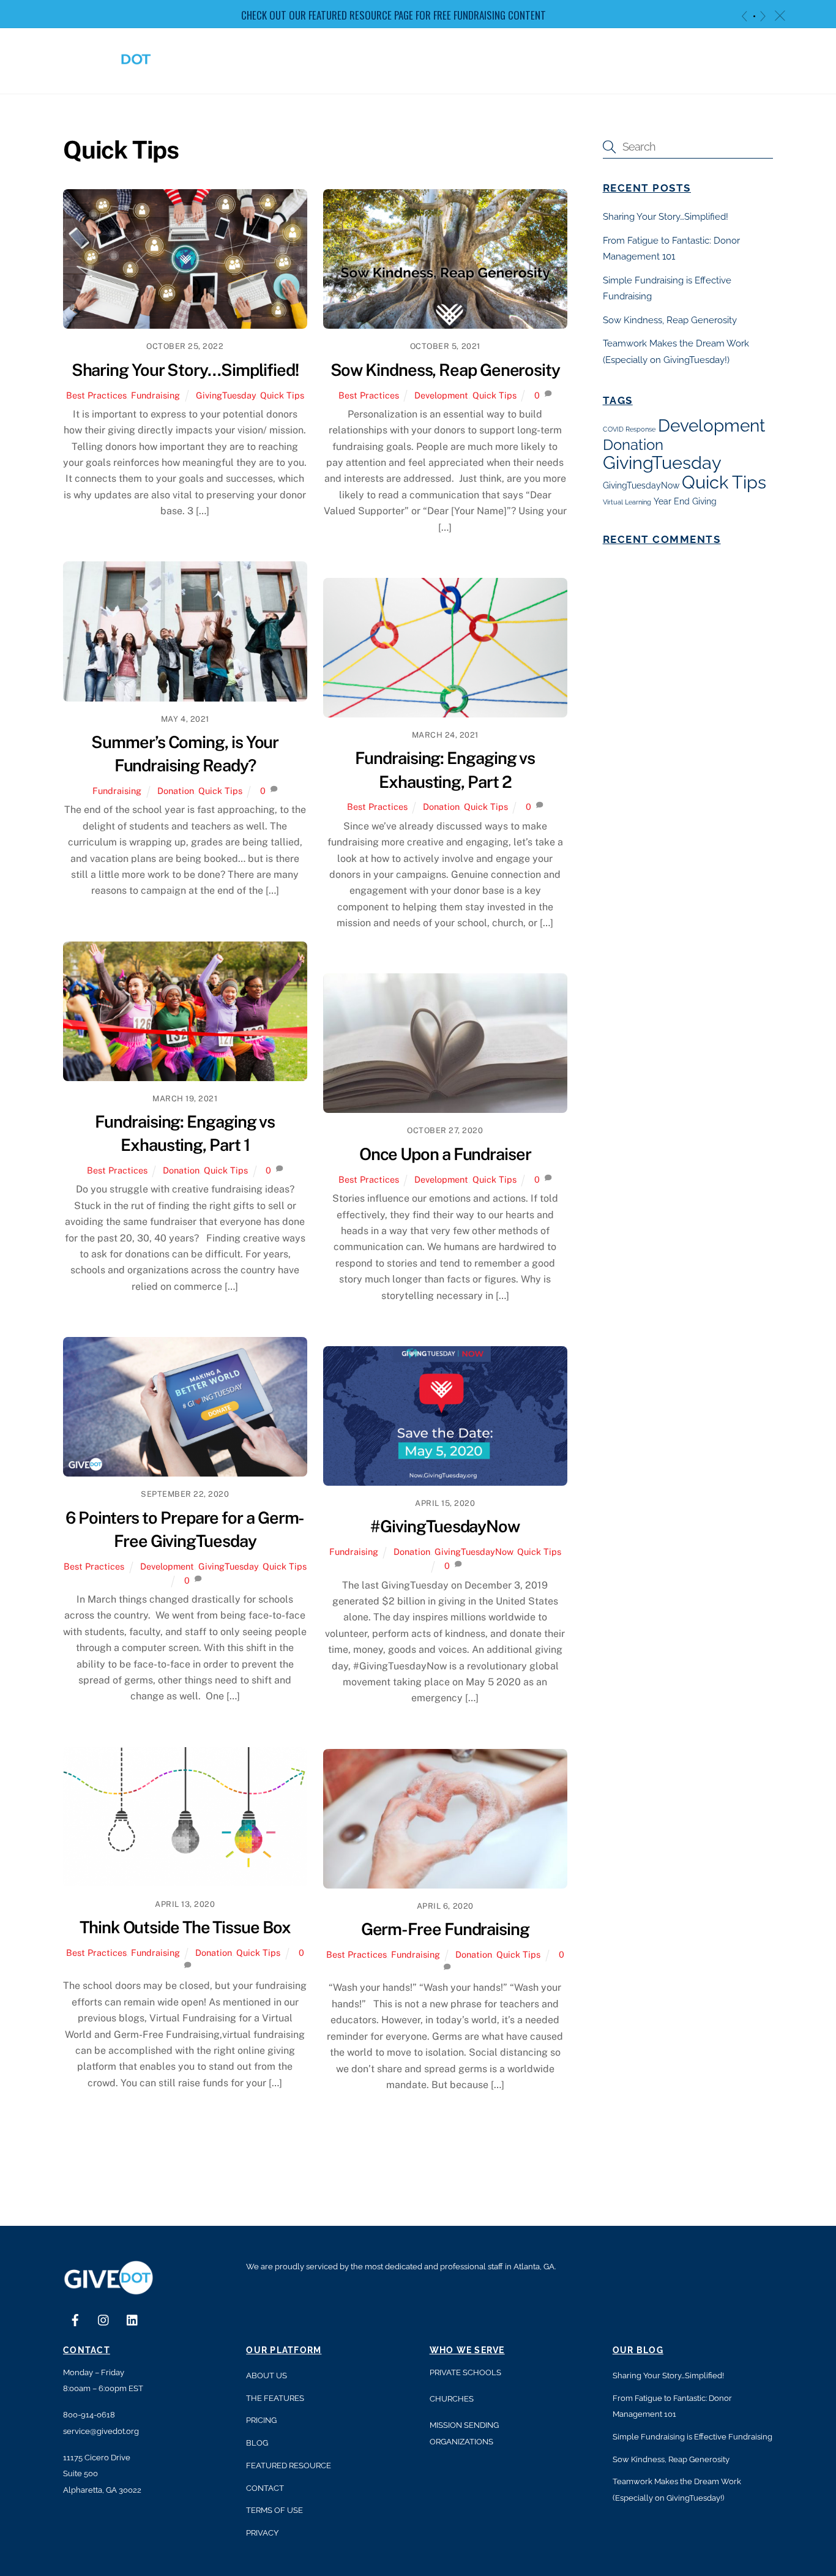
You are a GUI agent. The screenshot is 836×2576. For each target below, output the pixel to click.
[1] (754, 16)
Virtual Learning (627, 502)
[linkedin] (133, 2319)
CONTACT (265, 2488)
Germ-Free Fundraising (445, 1929)
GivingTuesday (226, 395)
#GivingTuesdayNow (445, 1526)
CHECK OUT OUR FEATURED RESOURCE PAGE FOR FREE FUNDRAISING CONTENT (394, 15)
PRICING (261, 2420)
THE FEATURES (275, 2398)
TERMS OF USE (274, 2510)
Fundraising (155, 395)
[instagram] (104, 2319)
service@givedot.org (101, 2431)
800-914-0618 (89, 2415)
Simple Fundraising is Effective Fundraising (692, 2437)
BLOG (257, 2443)
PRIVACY (262, 2533)
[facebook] (75, 2319)
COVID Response (629, 429)
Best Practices (96, 395)
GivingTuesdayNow (474, 1552)
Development (441, 395)
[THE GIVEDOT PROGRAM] (109, 71)
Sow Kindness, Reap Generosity (445, 370)
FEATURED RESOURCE (289, 2466)
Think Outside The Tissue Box (185, 1927)
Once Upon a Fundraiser (445, 1154)
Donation (176, 791)
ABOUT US (267, 2376)
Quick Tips (282, 395)
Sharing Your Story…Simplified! (185, 370)
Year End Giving (685, 501)
